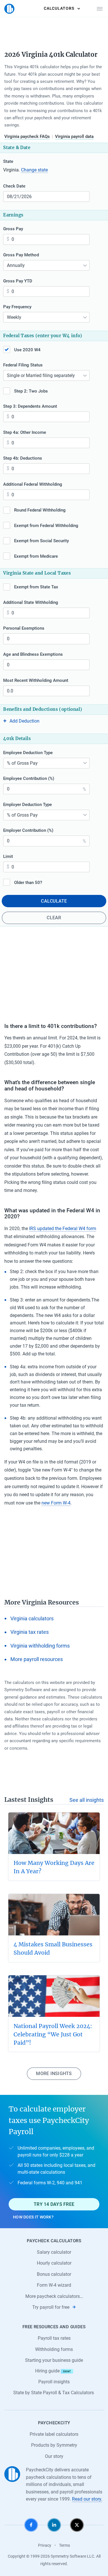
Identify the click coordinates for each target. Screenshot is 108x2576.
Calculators (59, 8)
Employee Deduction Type (28, 753)
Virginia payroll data (74, 136)
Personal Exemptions (24, 628)
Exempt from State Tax (36, 587)
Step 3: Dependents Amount (30, 406)
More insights (54, 2074)
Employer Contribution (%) (28, 830)
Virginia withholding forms (40, 1646)
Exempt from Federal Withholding (46, 526)
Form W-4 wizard (54, 2285)
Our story (54, 2456)
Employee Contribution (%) (29, 778)
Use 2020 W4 (27, 350)
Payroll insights (54, 2382)
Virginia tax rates (30, 1632)
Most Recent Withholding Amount (36, 680)
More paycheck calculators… (54, 2296)
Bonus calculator (54, 2274)
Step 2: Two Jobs (31, 391)
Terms (65, 2545)
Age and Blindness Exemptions (33, 654)
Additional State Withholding (31, 602)
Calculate (54, 901)
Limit (8, 856)
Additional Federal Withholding (33, 484)
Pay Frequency (17, 307)
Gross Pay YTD (18, 281)
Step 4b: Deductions (23, 458)
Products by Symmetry (54, 2445)
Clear (54, 918)
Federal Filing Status (23, 365)
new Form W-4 (56, 1503)
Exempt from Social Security (41, 541)
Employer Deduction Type (28, 805)
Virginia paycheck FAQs (27, 136)
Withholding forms (54, 2349)
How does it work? (33, 2217)
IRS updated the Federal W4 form (63, 1229)
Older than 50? (28, 883)
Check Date (14, 186)
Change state (34, 170)
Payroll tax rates (54, 2338)
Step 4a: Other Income (25, 432)
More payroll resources (37, 1659)
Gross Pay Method (21, 255)
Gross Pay (13, 229)
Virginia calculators (32, 1619)
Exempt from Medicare (36, 556)
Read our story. (87, 2499)
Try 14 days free (54, 2204)
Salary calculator (54, 2252)
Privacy (45, 2545)
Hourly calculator (54, 2263)
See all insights (87, 1800)
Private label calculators (54, 2434)
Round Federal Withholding (40, 510)
